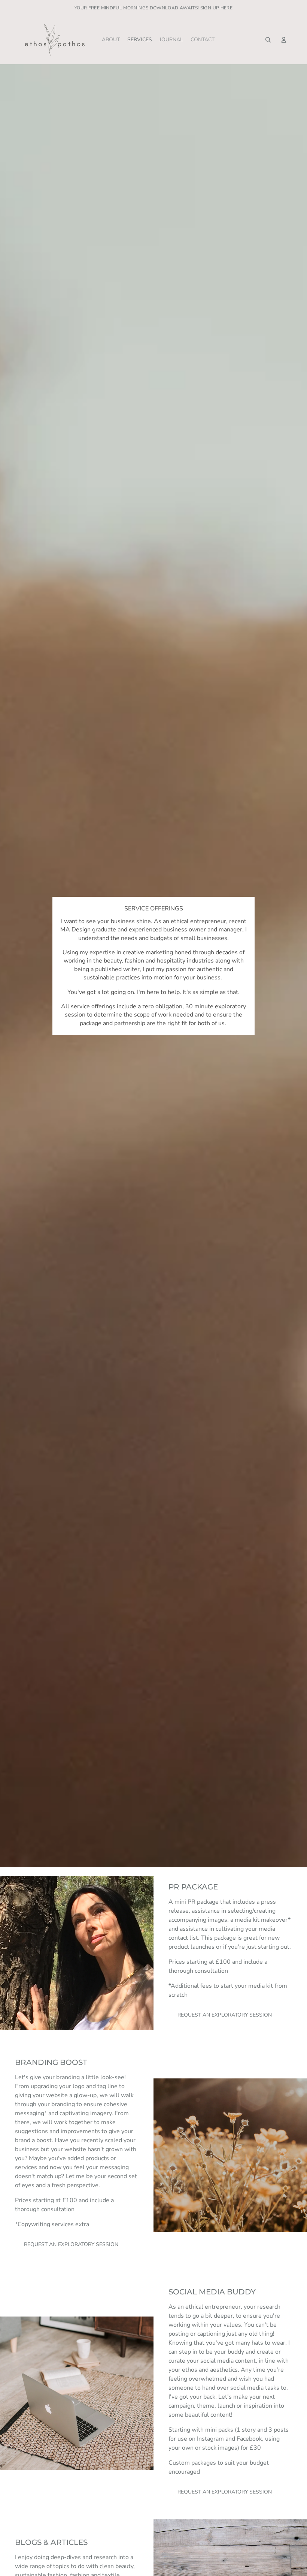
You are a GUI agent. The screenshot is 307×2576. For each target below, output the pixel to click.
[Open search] (268, 40)
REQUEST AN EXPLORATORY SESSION (225, 2015)
